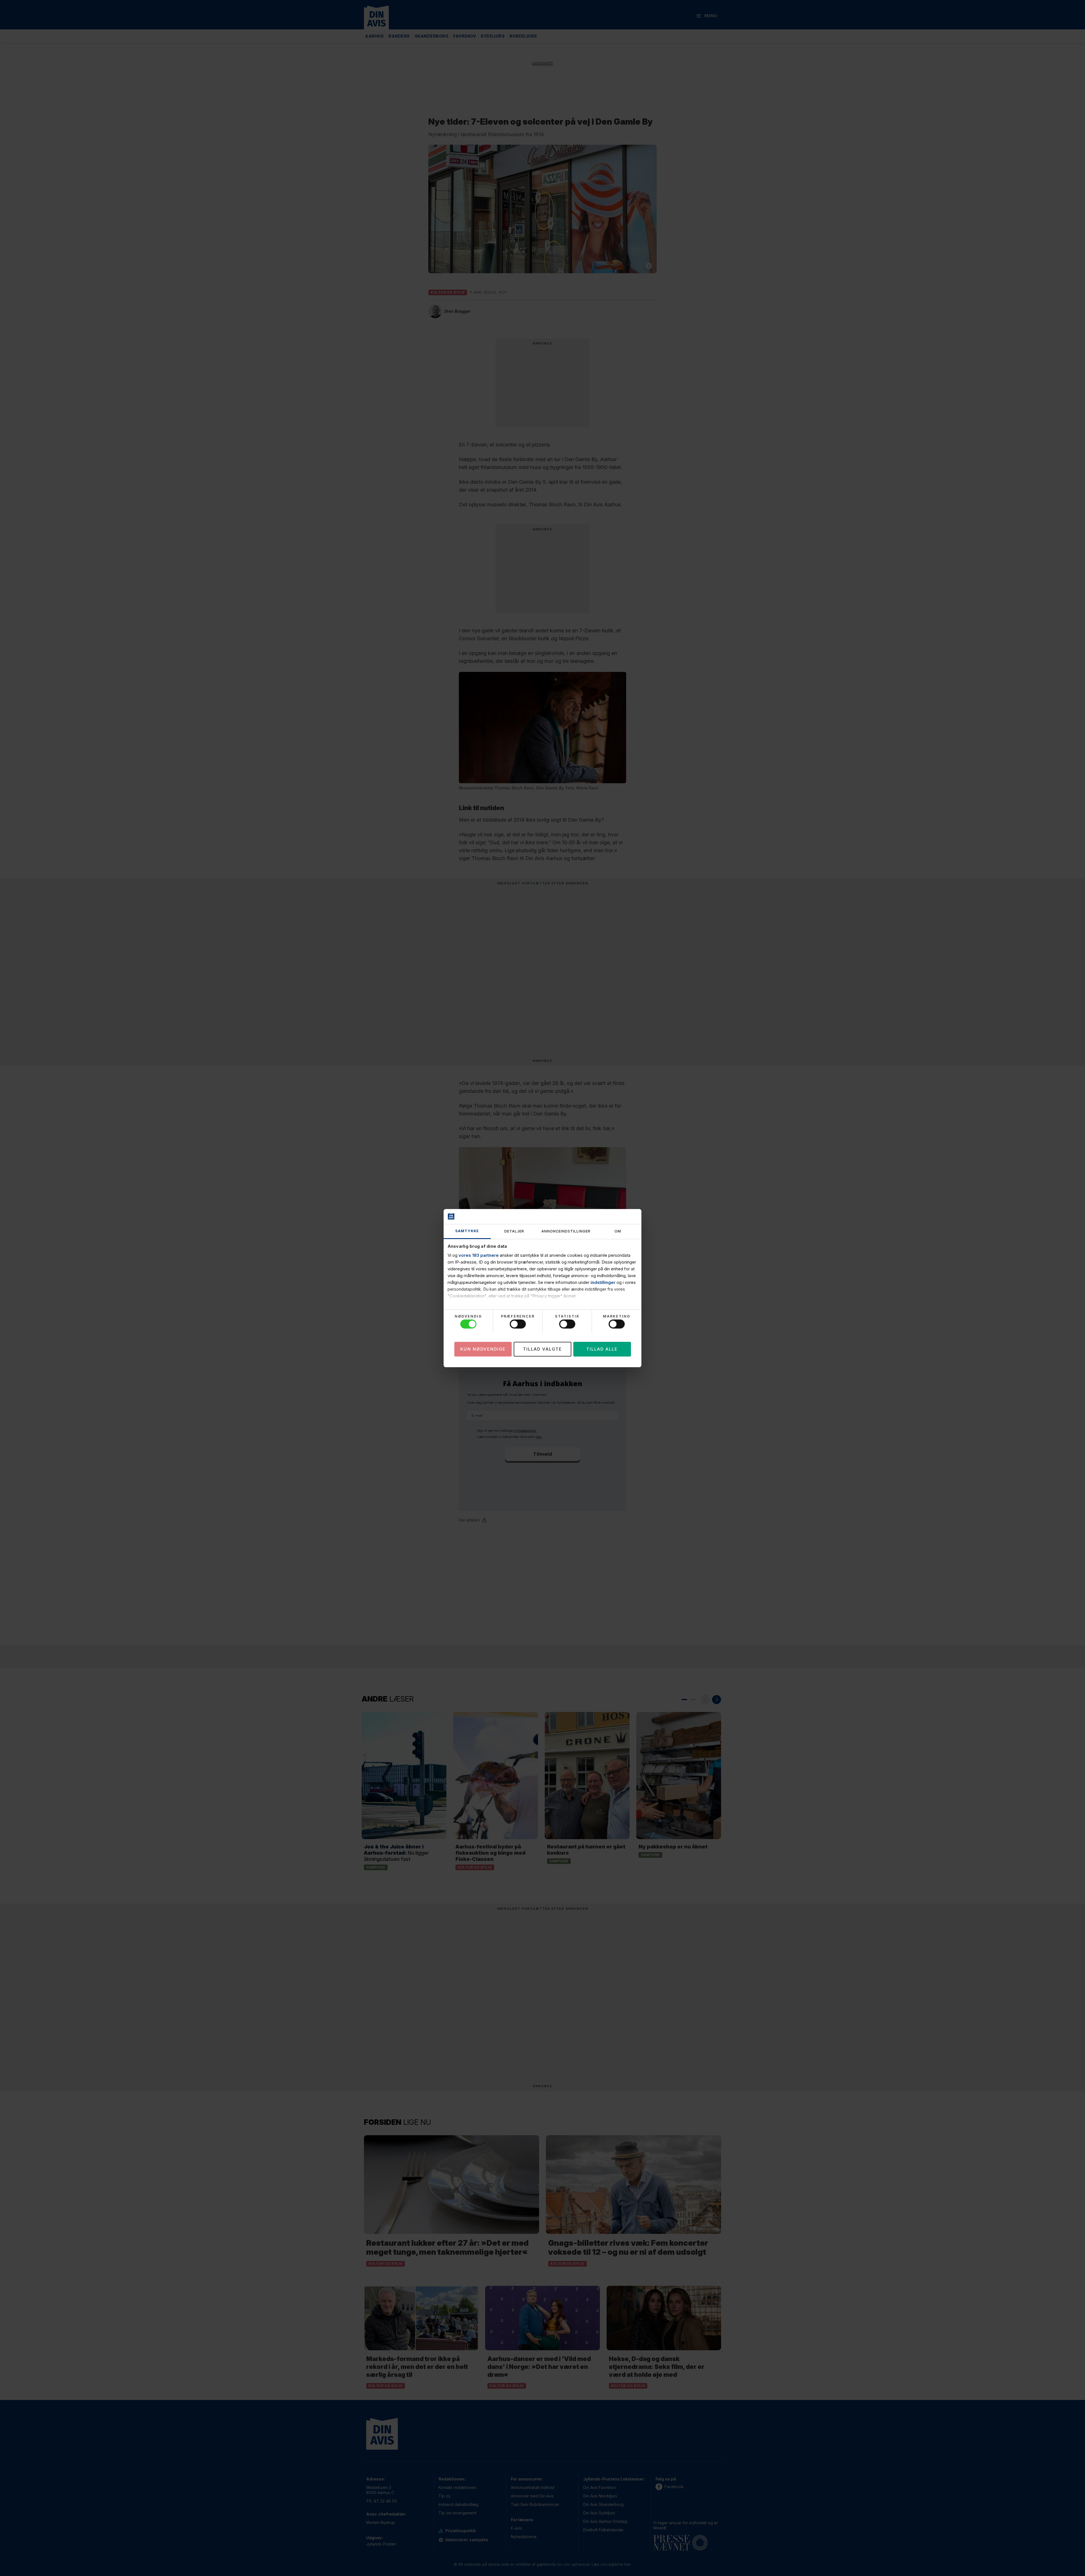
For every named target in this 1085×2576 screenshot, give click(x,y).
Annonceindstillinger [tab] (566, 1231)
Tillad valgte (542, 1349)
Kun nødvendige (483, 1349)
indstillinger (603, 1282)
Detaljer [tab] (514, 1231)
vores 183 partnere (479, 1255)
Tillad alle (602, 1349)
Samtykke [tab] (467, 1231)
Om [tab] (618, 1231)
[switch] (518, 1324)
